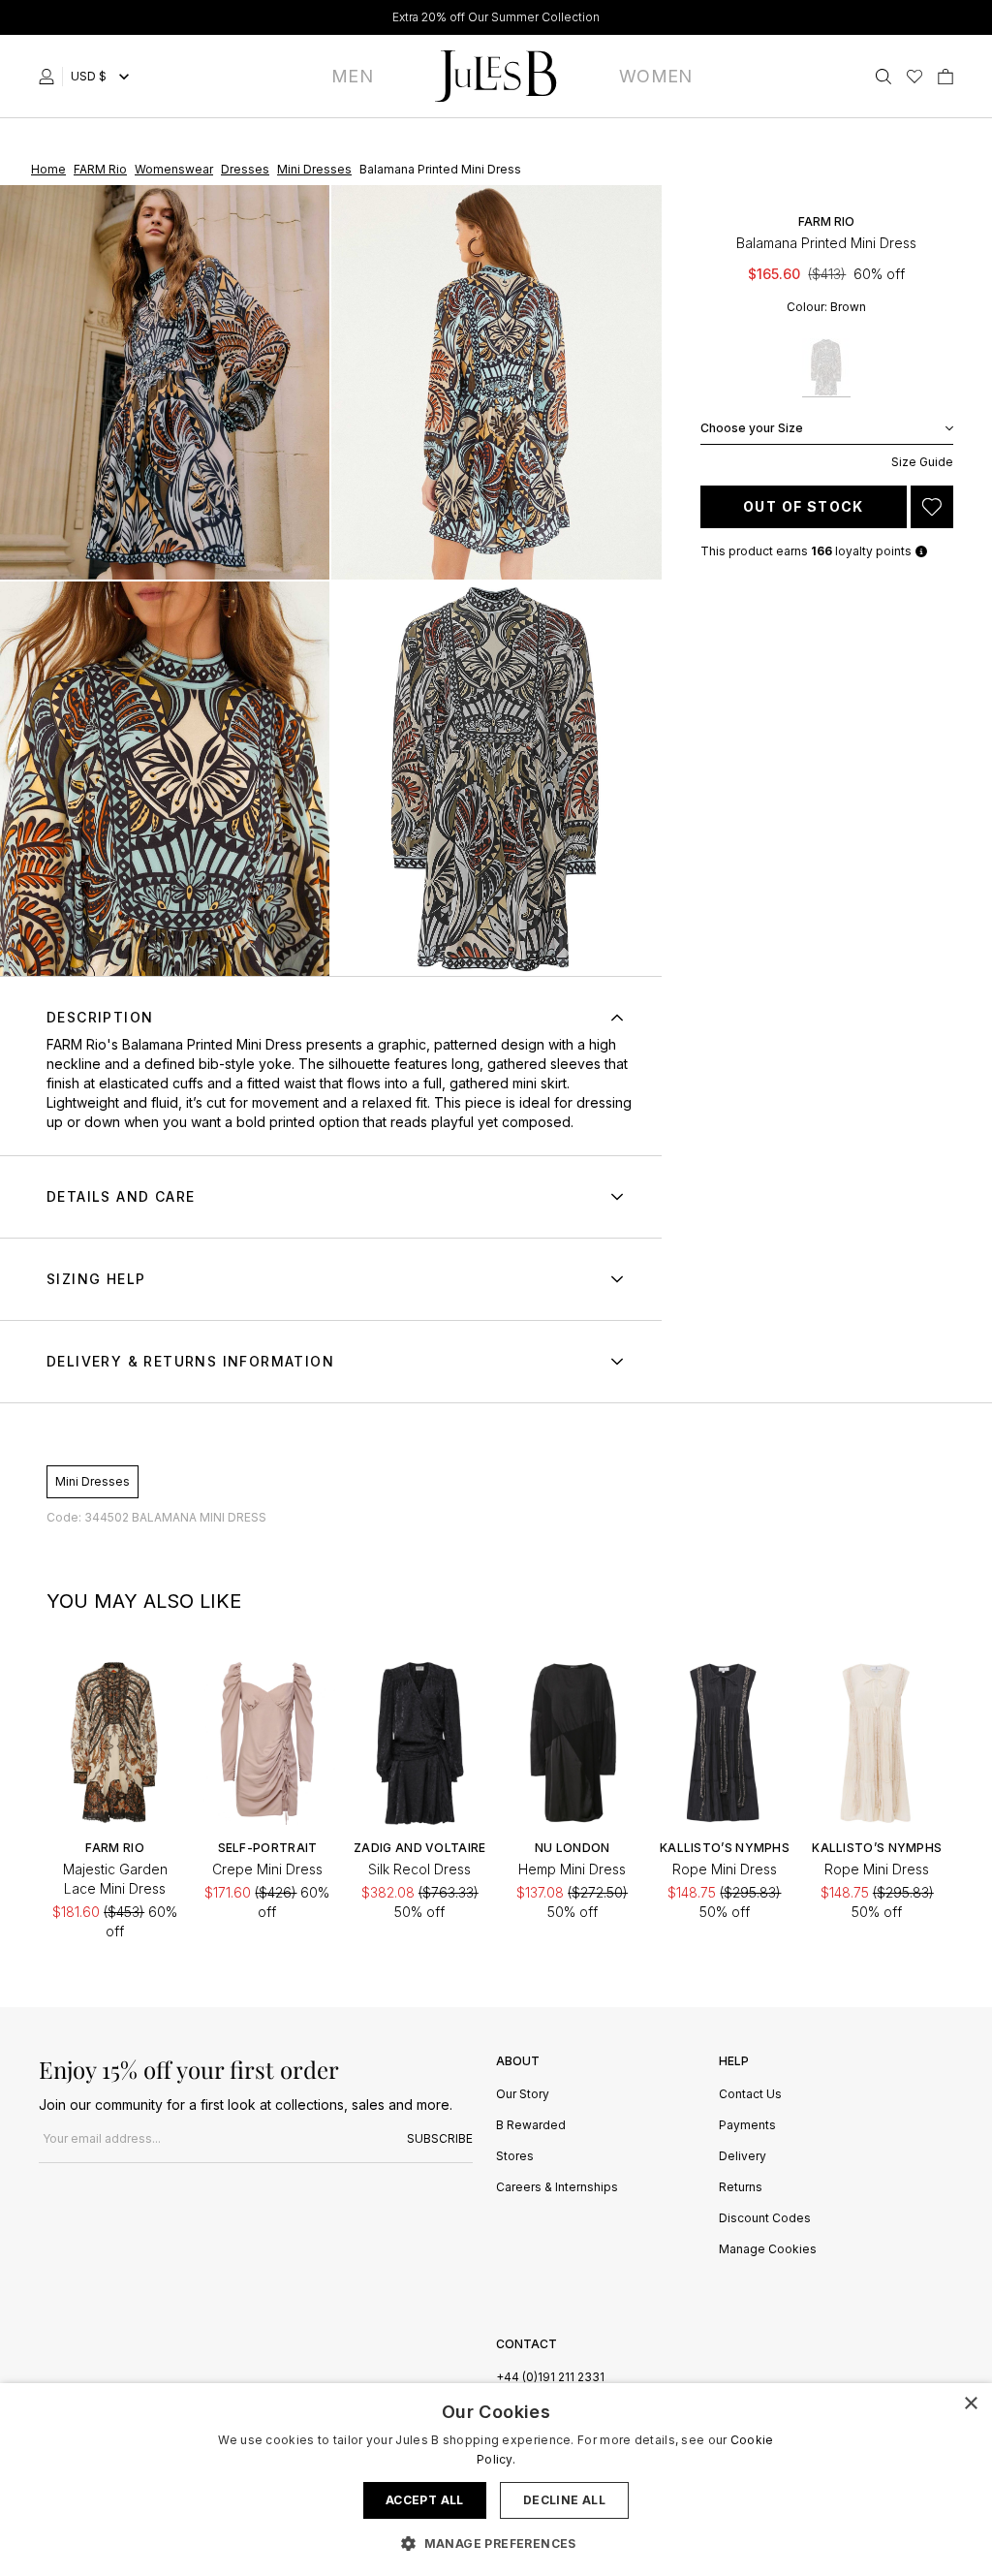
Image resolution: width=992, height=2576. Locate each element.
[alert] (496, 2480)
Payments (747, 2126)
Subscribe (440, 2138)
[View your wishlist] (914, 77)
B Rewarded (531, 2126)
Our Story (523, 2095)
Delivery (743, 2157)
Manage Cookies (768, 2250)
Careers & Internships (557, 2188)
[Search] (883, 77)
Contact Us (750, 2095)
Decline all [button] (564, 2500)
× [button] (970, 2404)
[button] (496, 2543)
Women (656, 76)
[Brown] (826, 368)
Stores (515, 2157)
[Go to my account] (50, 77)
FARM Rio (77, 1044)
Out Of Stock (804, 506)
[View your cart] (945, 77)
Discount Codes (765, 2219)
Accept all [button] (425, 2500)
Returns (741, 2188)
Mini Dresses (93, 1481)
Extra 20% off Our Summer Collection (496, 17)
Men (352, 76)
